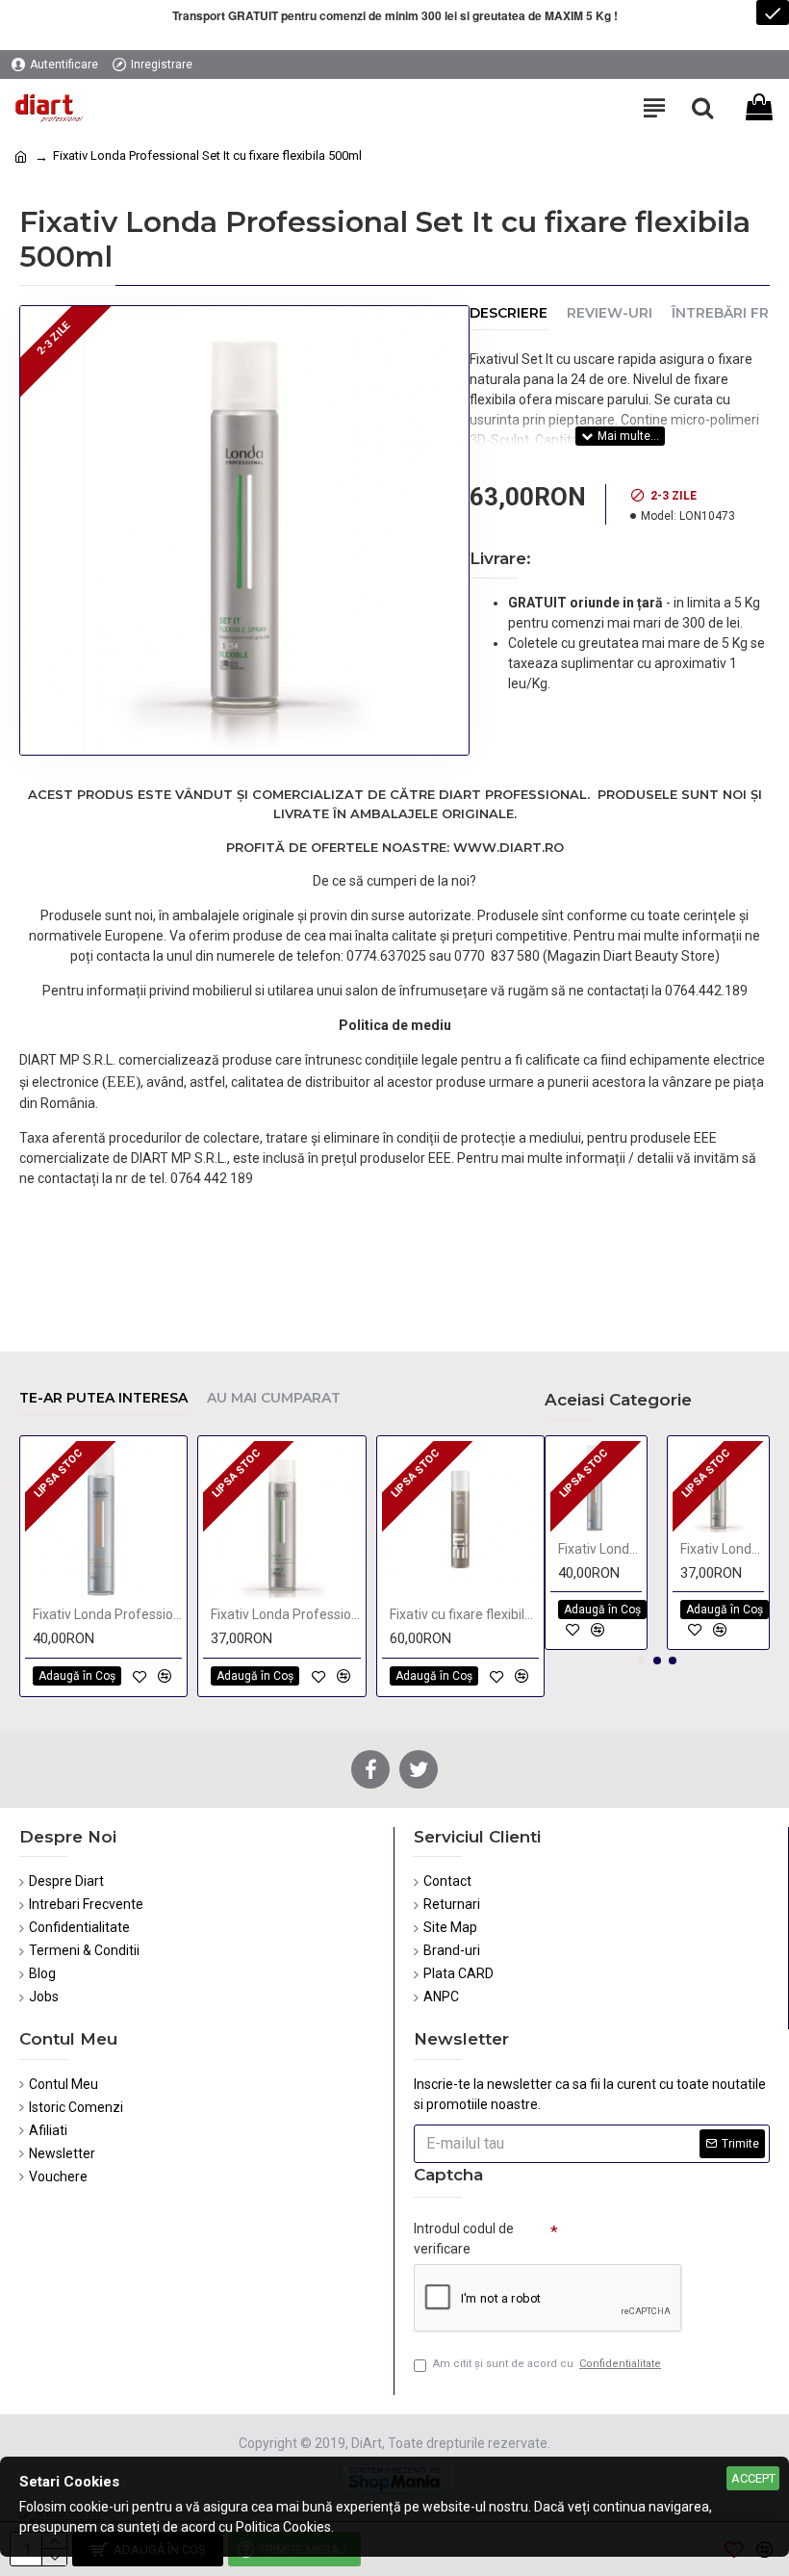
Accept (753, 2478)
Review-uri (610, 313)
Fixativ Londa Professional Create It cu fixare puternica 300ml (107, 1614)
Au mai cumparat (274, 1398)
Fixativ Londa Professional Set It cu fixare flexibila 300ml (285, 1614)
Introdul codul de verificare (464, 2239)
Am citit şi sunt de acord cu (547, 2364)
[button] (642, 1661)
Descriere (509, 313)
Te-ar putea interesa (103, 1398)
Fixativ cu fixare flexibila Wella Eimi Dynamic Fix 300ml (464, 1614)
